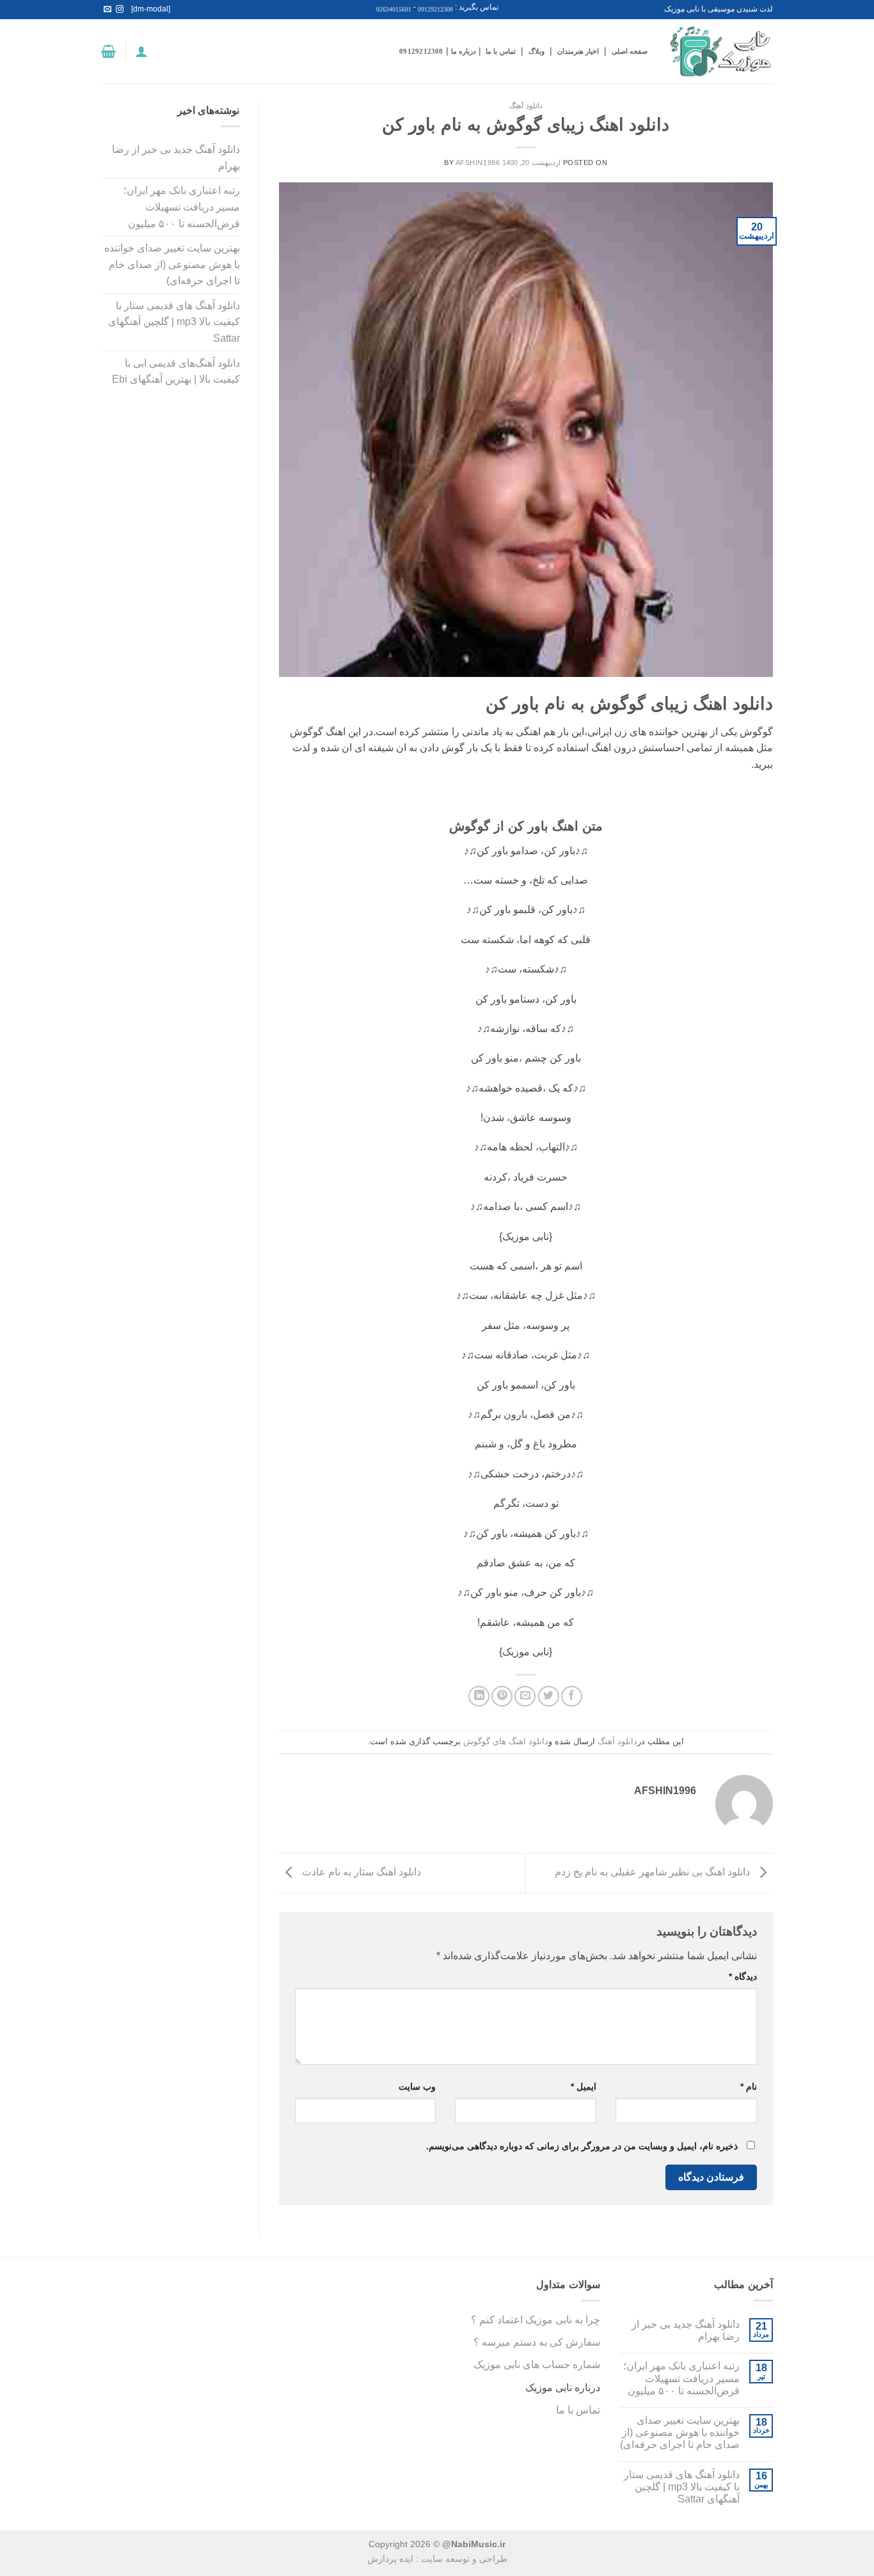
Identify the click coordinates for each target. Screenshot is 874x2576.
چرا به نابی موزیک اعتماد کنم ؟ (536, 2320)
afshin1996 (478, 163)
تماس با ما (500, 51)
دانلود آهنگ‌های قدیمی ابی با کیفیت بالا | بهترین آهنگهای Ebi (176, 371)
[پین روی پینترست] (502, 1697)
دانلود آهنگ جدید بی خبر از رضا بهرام (176, 158)
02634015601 (394, 9)
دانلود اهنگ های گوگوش (506, 1741)
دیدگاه (743, 1976)
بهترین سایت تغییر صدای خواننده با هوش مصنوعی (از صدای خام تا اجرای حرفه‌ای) (172, 264)
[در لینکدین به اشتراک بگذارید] (479, 1697)
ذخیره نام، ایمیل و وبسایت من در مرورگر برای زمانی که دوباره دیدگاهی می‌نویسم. (582, 2146)
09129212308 (435, 9)
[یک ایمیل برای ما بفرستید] (107, 10)
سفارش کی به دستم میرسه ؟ (537, 2342)
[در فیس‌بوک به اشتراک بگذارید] (572, 1697)
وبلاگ (536, 51)
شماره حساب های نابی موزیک (537, 2365)
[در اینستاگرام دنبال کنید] (120, 10)
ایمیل (584, 2087)
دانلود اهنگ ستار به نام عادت (360, 1872)
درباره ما (464, 51)
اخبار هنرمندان (578, 51)
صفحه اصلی (630, 51)
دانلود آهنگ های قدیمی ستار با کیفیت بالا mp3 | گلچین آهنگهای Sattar (174, 322)
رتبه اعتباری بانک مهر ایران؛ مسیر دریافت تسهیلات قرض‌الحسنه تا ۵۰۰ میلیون (182, 207)
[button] (141, 51)
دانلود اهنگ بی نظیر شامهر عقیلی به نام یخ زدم (654, 1872)
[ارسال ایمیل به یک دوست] (525, 1697)
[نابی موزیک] (720, 52)
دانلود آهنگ (526, 106)
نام (749, 2087)
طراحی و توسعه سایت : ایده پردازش (437, 2559)
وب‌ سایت (417, 2087)
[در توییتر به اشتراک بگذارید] (549, 1697)
